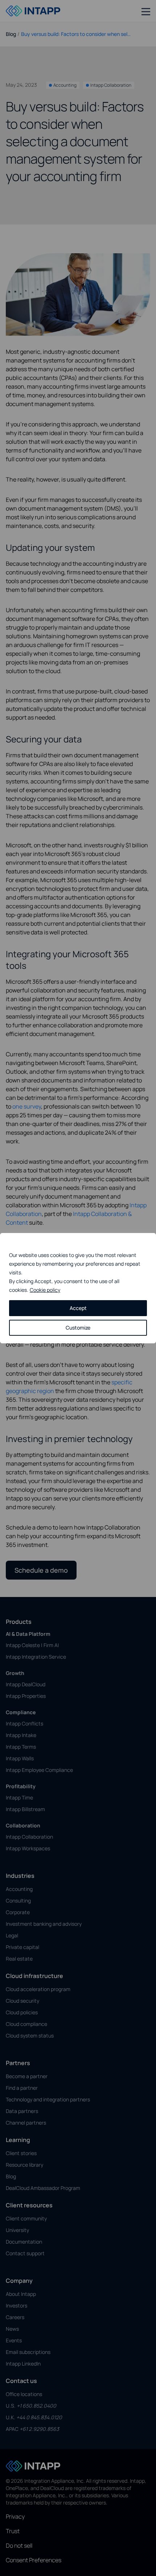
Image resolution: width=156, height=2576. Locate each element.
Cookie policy (45, 1290)
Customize (78, 1328)
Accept (78, 1308)
